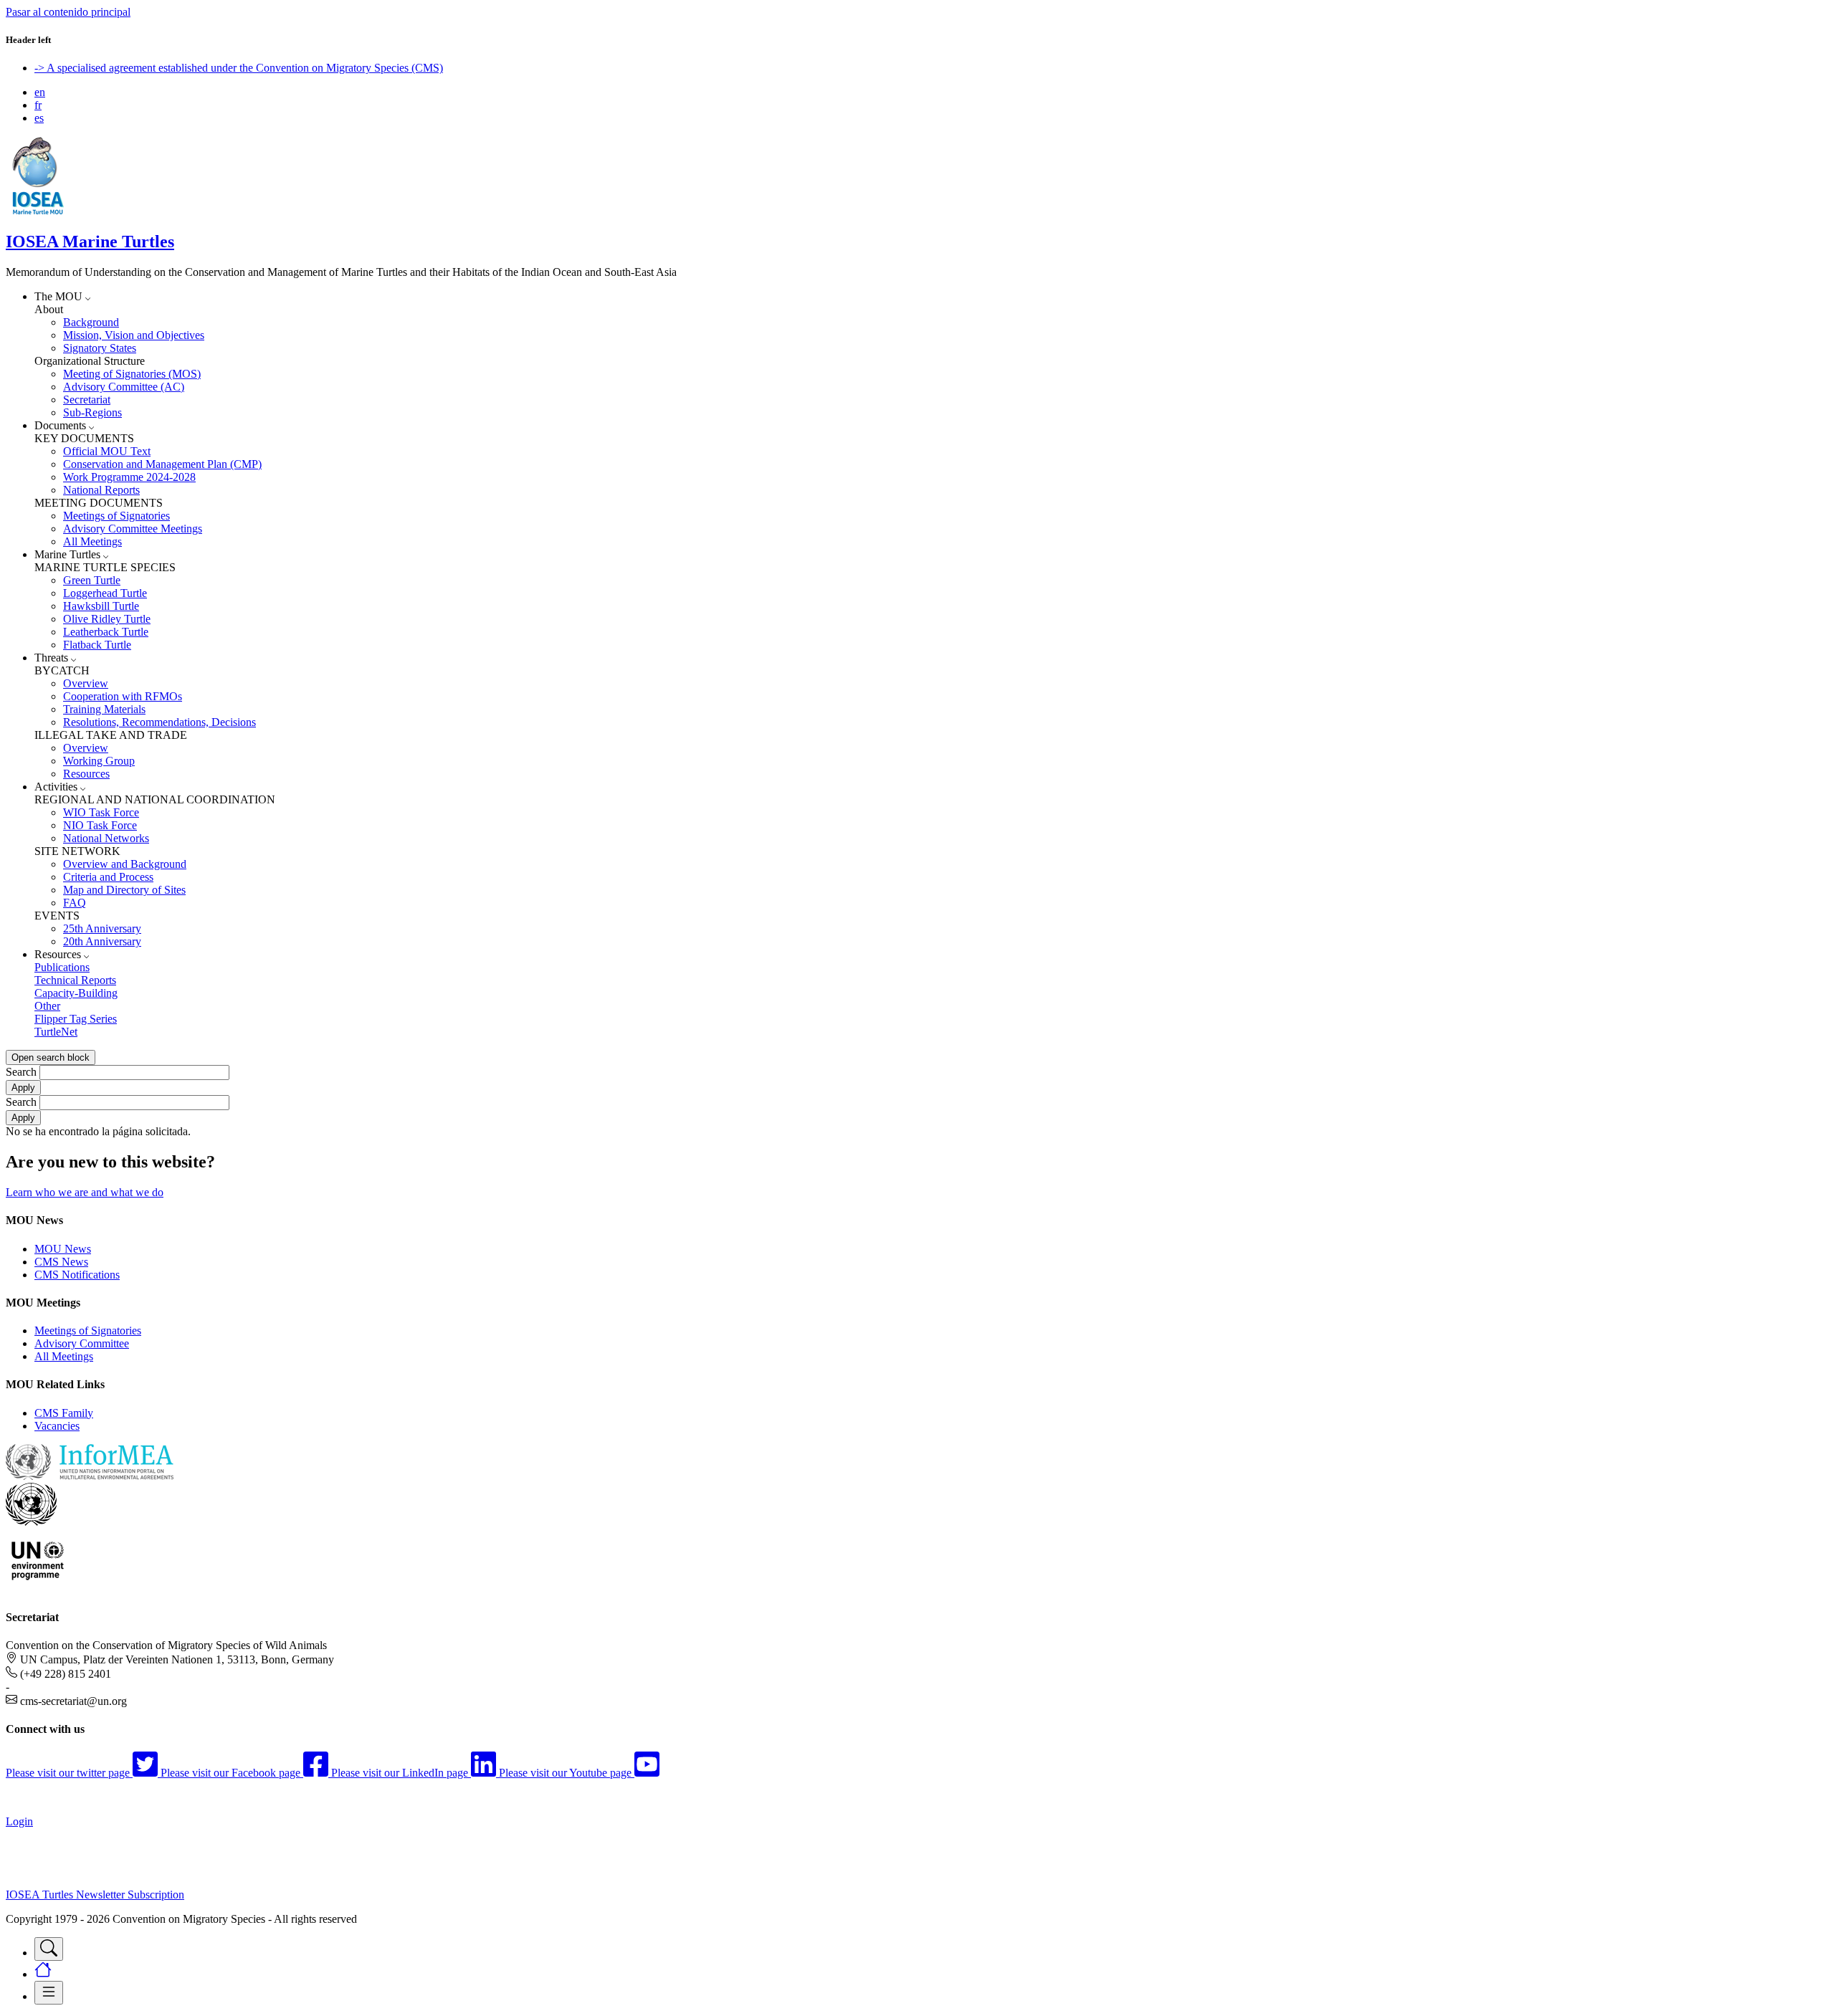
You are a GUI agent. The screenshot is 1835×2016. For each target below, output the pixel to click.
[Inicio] (38, 211)
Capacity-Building (76, 993)
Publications (62, 967)
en (40, 92)
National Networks (106, 838)
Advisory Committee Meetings (133, 529)
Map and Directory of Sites (124, 890)
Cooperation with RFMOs (123, 696)
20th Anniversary (102, 941)
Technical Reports (75, 980)
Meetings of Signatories (116, 516)
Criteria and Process (108, 877)
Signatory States (100, 348)
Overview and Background (125, 864)
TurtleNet (56, 1032)
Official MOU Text (107, 451)
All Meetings (92, 541)
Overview (86, 683)
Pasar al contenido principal (68, 12)
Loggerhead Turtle (105, 593)
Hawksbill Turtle (101, 606)
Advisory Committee (82, 1343)
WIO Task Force (101, 812)
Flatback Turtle (97, 645)
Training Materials (104, 709)
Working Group (99, 761)
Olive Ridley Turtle (107, 619)
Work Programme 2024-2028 (129, 477)
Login (19, 1821)
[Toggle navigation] (49, 1949)
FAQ (75, 903)
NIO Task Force (100, 825)
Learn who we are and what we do (85, 1192)
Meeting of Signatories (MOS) (132, 374)
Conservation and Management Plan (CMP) (162, 464)
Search (21, 1072)
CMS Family (64, 1413)
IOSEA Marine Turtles (90, 242)
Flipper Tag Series (76, 1019)
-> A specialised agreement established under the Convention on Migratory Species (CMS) (239, 68)
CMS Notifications (77, 1275)
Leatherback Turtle (106, 632)
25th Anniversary (102, 928)
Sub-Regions (92, 412)
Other (47, 1006)
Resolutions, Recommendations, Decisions (159, 722)
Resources (86, 774)
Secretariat (87, 400)
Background (91, 322)
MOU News (63, 1249)
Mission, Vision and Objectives (134, 335)
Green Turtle (92, 580)
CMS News (61, 1262)
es (39, 118)
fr (38, 105)
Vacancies (57, 1426)
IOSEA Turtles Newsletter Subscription (95, 1895)
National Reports (101, 490)
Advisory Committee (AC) (124, 387)
